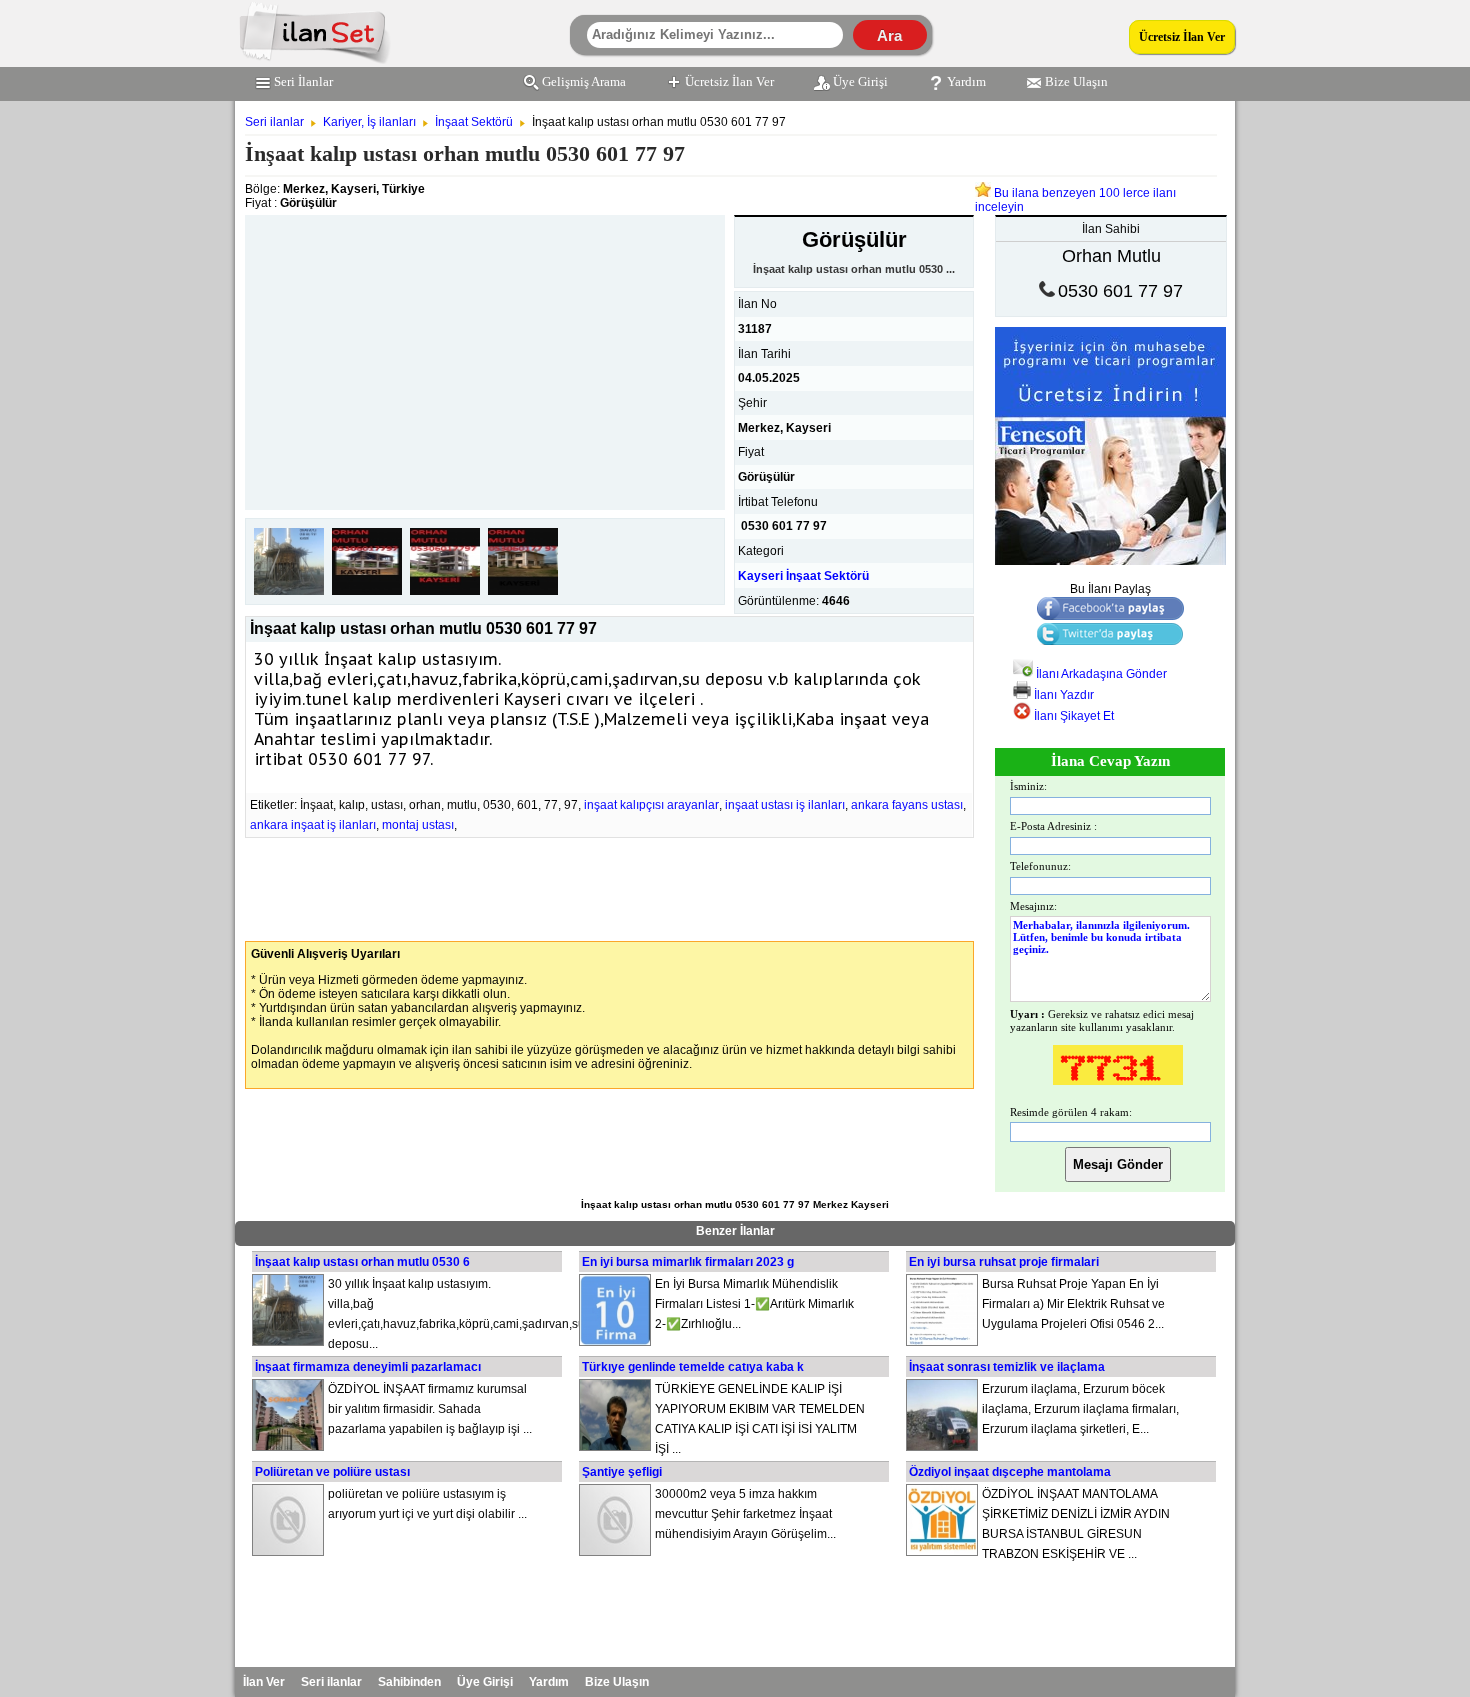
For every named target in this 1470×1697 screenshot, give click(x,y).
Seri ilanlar (274, 122)
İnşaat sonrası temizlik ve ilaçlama (1007, 1367)
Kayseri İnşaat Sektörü (803, 576)
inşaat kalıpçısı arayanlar (651, 805)
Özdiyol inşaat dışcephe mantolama (1010, 1472)
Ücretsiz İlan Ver (1182, 37)
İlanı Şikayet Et (1072, 716)
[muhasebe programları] (1110, 561)
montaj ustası (418, 825)
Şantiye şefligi (622, 1472)
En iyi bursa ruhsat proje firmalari (1004, 1262)
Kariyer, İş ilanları (369, 122)
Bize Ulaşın (1076, 81)
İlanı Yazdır (1062, 695)
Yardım (966, 81)
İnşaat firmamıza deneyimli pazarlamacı (368, 1367)
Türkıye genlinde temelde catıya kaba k (693, 1367)
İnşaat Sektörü (474, 122)
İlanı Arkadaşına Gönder (1100, 674)
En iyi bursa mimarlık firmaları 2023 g (688, 1262)
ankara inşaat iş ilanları (313, 825)
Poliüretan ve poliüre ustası (332, 1472)
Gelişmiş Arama (584, 81)
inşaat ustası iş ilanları (785, 805)
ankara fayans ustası (907, 805)
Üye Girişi (860, 81)
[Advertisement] (485, 355)
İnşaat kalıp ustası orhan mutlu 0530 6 (362, 1262)
